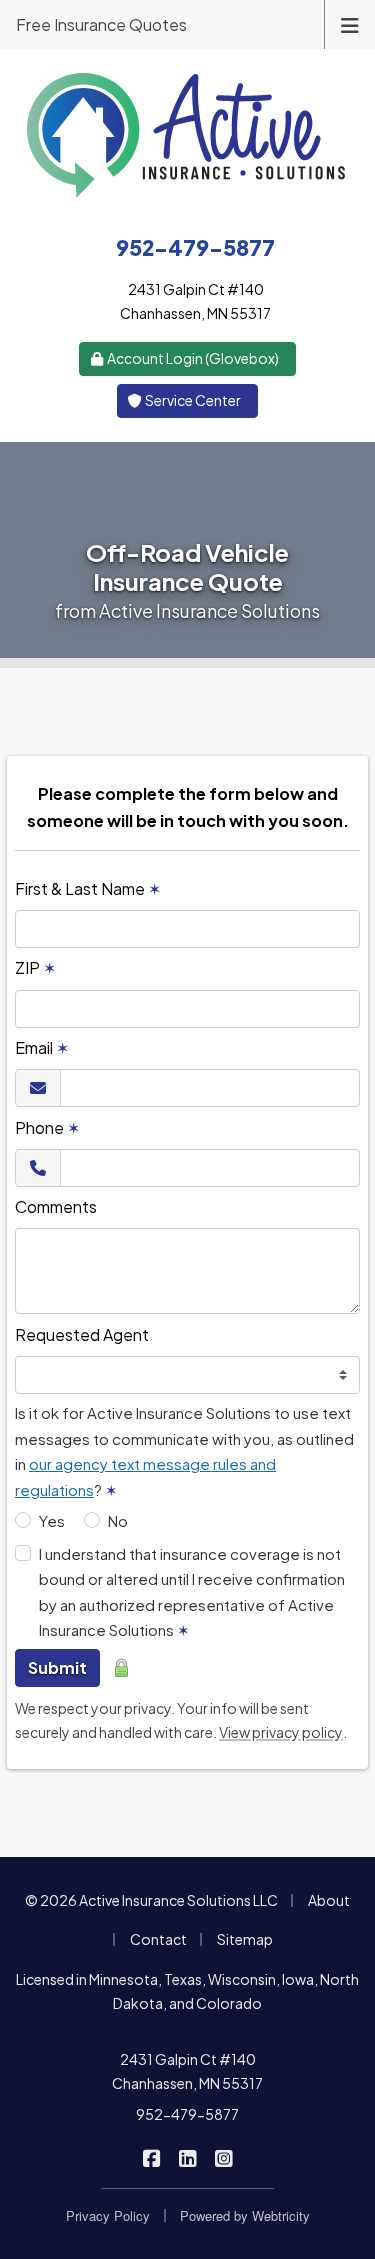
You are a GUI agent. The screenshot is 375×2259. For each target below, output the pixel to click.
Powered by (245, 2215)
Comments (56, 1206)
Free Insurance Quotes (101, 24)
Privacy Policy (108, 2215)
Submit (57, 1667)
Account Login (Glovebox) (192, 358)
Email (42, 1047)
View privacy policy (281, 1732)
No (118, 1520)
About (329, 1900)
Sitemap (245, 1939)
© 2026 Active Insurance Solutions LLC (151, 1900)
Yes (52, 1520)
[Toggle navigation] (350, 23)
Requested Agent (82, 1334)
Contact (158, 1939)
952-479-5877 (187, 2114)
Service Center (192, 400)
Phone (47, 1127)
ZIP (35, 967)
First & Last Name (88, 888)
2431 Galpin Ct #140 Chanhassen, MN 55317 (187, 2071)
